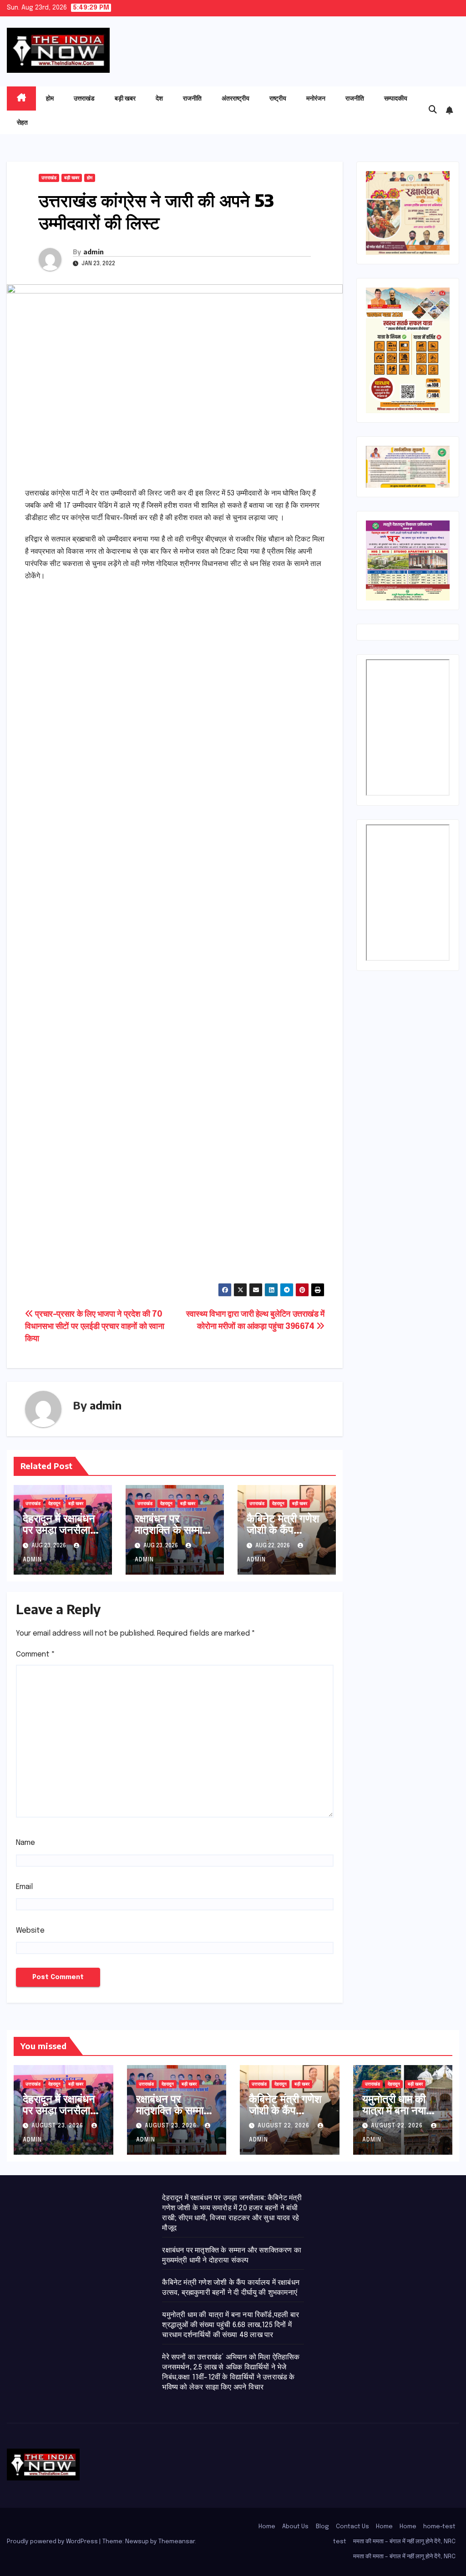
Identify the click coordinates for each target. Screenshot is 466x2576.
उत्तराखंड (84, 98)
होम (50, 98)
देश (159, 98)
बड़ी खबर (125, 98)
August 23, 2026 (58, 2126)
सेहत (22, 122)
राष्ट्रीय (278, 98)
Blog (322, 2527)
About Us (295, 2527)
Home (267, 2527)
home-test (439, 2527)
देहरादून (54, 1504)
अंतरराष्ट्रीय (236, 98)
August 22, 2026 (284, 2126)
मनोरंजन (316, 98)
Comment (35, 1654)
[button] (433, 110)
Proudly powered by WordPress (53, 2542)
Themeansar (177, 2542)
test (340, 2542)
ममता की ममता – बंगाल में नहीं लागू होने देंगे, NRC (404, 2542)
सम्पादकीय (396, 98)
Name (25, 1843)
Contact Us (352, 2527)
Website (30, 1931)
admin (94, 252)
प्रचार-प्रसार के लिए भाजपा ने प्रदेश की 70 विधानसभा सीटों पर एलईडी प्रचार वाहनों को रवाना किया (95, 1327)
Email (24, 1887)
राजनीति (192, 98)
